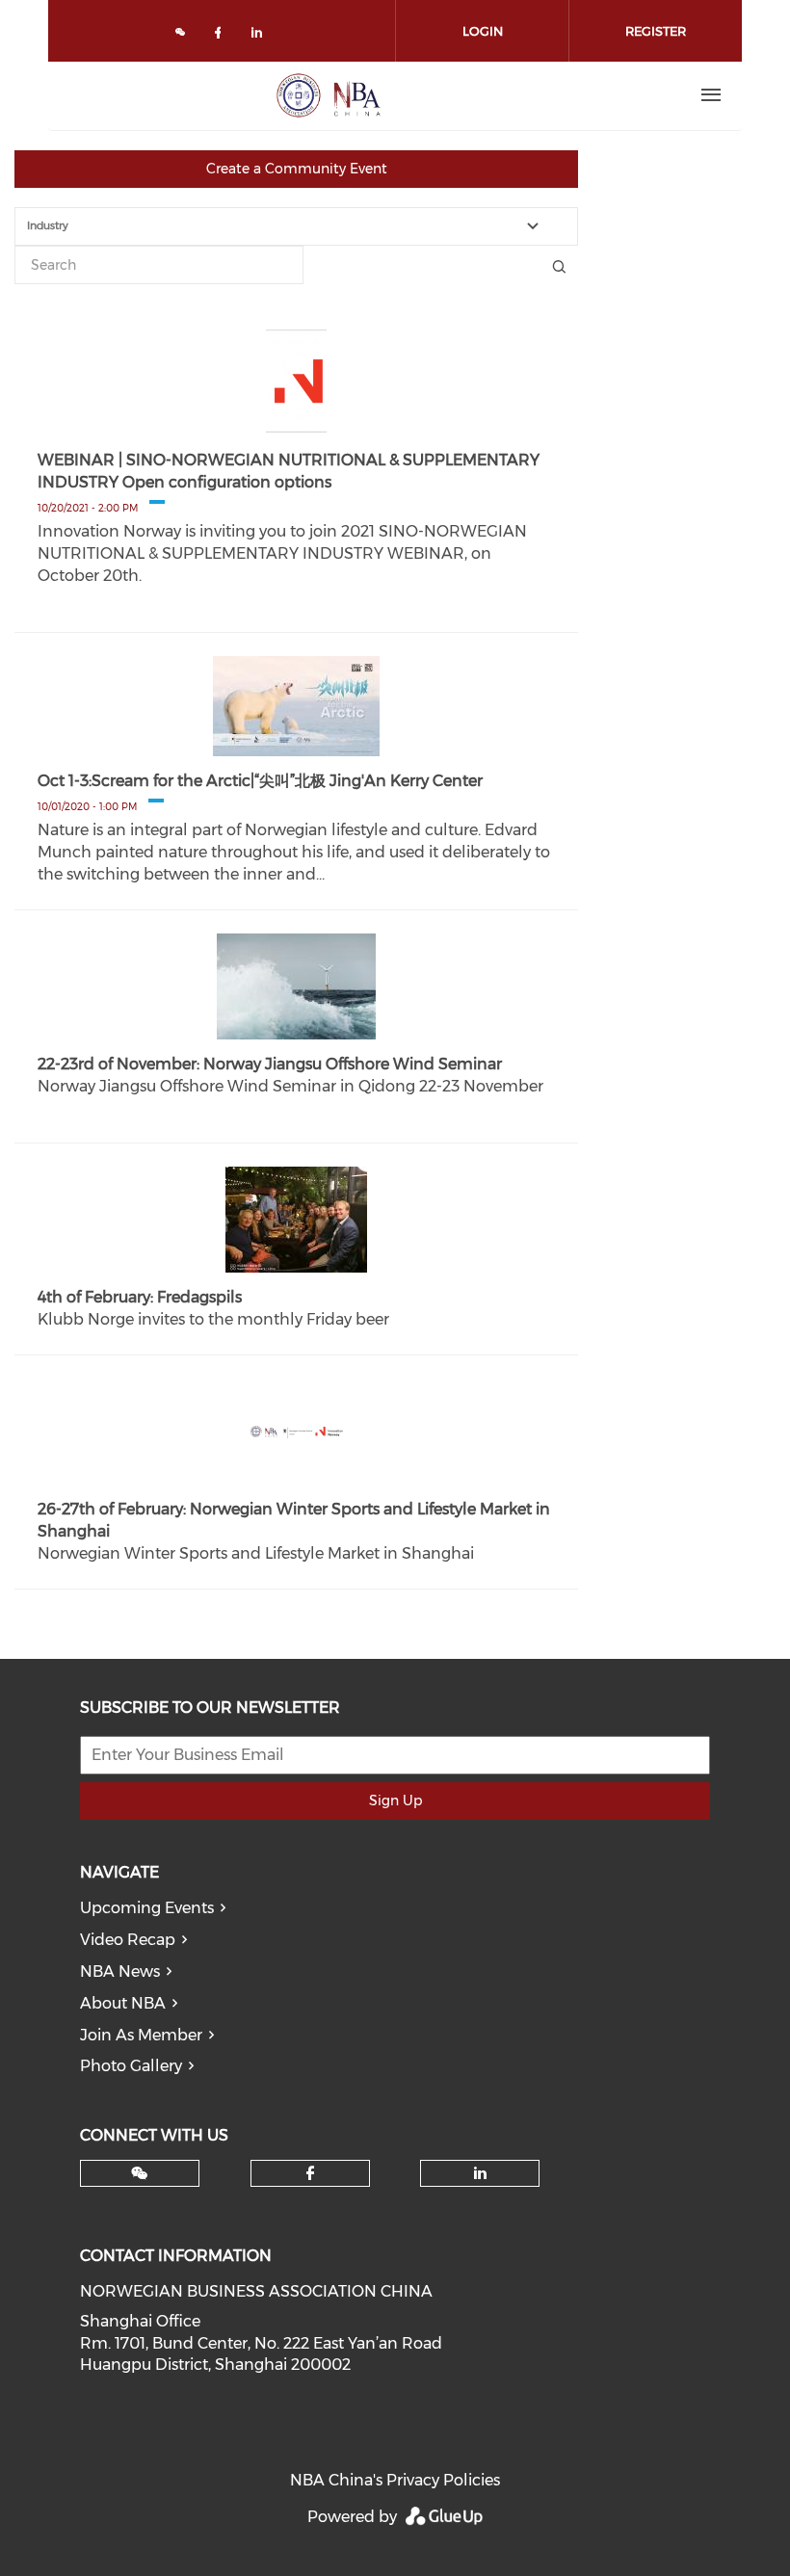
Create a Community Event (297, 169)
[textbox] (308, 226)
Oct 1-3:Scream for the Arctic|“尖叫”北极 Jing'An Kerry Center (260, 781)
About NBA (123, 2003)
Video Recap (128, 1940)
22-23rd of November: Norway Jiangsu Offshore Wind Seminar (270, 1064)
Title (559, 265)
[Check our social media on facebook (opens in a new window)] (222, 36)
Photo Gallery (131, 2066)
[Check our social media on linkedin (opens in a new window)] (262, 36)
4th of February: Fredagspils (140, 1297)
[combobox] (296, 226)
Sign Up (395, 1801)
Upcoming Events (147, 1908)
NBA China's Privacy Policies (395, 2480)
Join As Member (141, 2035)
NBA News (120, 1971)
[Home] (329, 95)
